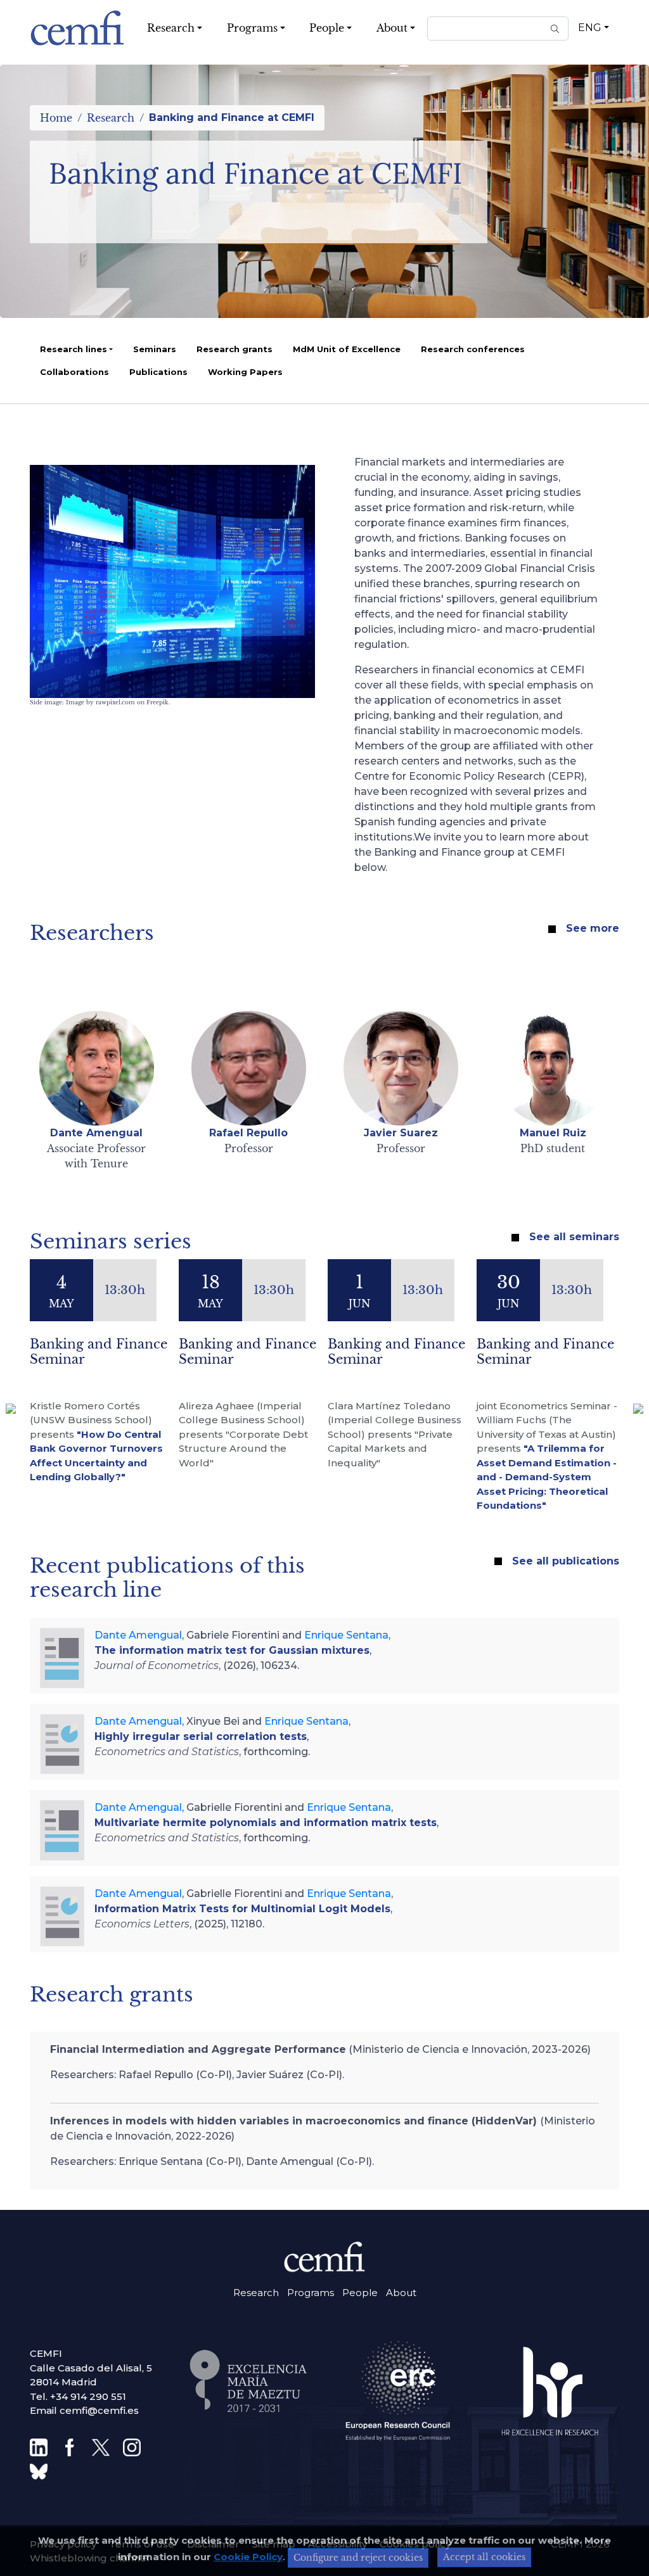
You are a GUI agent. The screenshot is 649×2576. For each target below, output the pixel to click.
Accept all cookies (484, 2557)
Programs (311, 2293)
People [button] (327, 28)
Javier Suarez (401, 1133)
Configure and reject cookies (358, 2558)
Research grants (235, 349)
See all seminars (574, 1237)
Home (56, 118)
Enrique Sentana (346, 1635)
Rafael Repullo (248, 1133)
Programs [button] (252, 28)
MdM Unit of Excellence (347, 349)
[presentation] (11, 1409)
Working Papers (245, 372)
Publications (158, 372)
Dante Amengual (96, 1133)
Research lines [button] (74, 349)
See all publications (566, 1561)
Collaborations (74, 372)
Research (111, 118)
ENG (590, 28)
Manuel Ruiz (553, 1133)
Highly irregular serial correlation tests (201, 1736)
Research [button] (171, 28)
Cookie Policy (248, 2557)
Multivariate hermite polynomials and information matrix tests (266, 1823)
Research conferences (473, 349)
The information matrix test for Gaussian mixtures (232, 1650)
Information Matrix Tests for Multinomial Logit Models (242, 1909)
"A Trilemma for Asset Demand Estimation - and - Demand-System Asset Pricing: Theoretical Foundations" (547, 1477)
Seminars (155, 349)
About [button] (392, 28)
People (360, 2293)
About (401, 2293)
